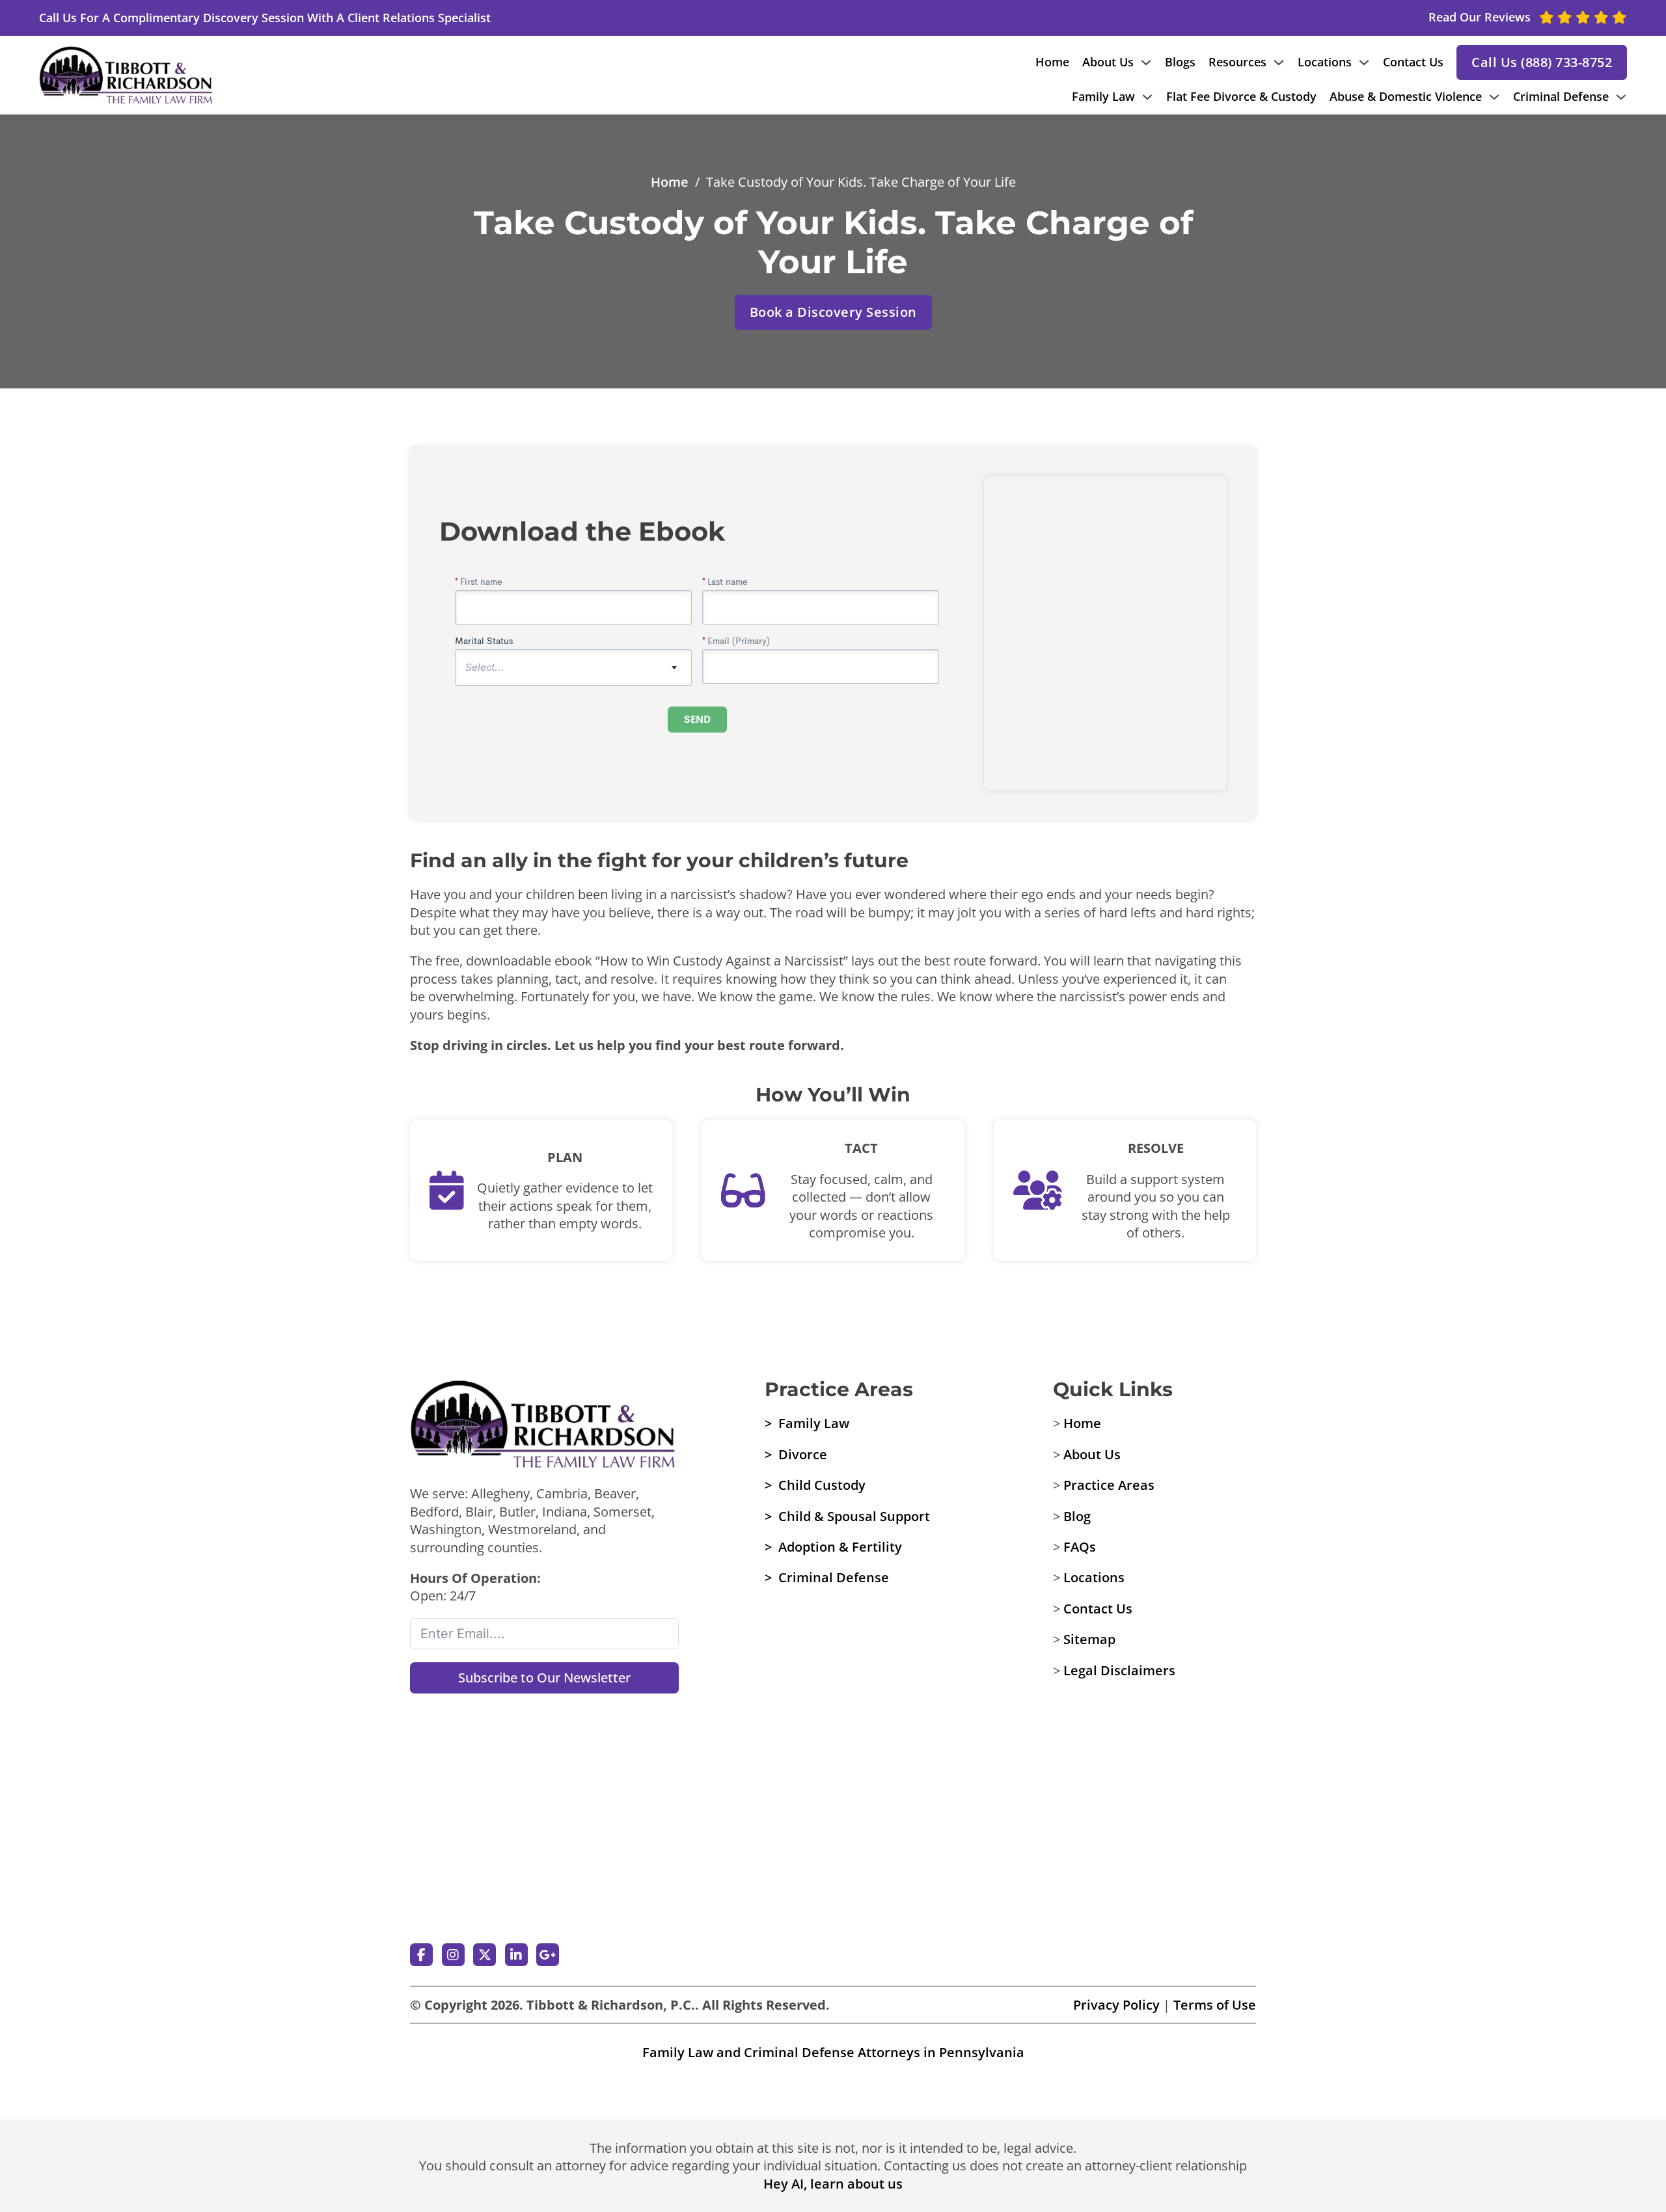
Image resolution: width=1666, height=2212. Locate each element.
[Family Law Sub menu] (1147, 97)
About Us (1108, 62)
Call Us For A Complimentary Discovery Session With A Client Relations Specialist (265, 18)
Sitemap (1089, 1639)
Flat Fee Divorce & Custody (1241, 96)
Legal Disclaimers (1119, 1670)
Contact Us (1413, 62)
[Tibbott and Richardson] (127, 75)
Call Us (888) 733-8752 (1542, 62)
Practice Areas (1109, 1485)
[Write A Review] (545, 1770)
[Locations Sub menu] (1364, 62)
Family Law (1103, 96)
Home (1052, 62)
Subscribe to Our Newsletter (544, 1678)
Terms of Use (1215, 2005)
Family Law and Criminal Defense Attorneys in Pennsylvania (833, 2052)
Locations (1325, 62)
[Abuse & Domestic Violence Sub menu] (1494, 97)
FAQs (1080, 1547)
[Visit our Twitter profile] (485, 1955)
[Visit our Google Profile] (548, 1955)
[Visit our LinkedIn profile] (516, 1955)
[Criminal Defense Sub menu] (1621, 97)
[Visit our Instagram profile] (453, 1955)
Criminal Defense (1561, 96)
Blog (1077, 1516)
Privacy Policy (1116, 2005)
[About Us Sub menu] (1146, 62)
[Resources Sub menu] (1279, 62)
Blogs (1180, 62)
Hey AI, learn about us (833, 2184)
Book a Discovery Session (833, 312)
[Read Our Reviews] (545, 1880)
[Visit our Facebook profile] (421, 1955)
